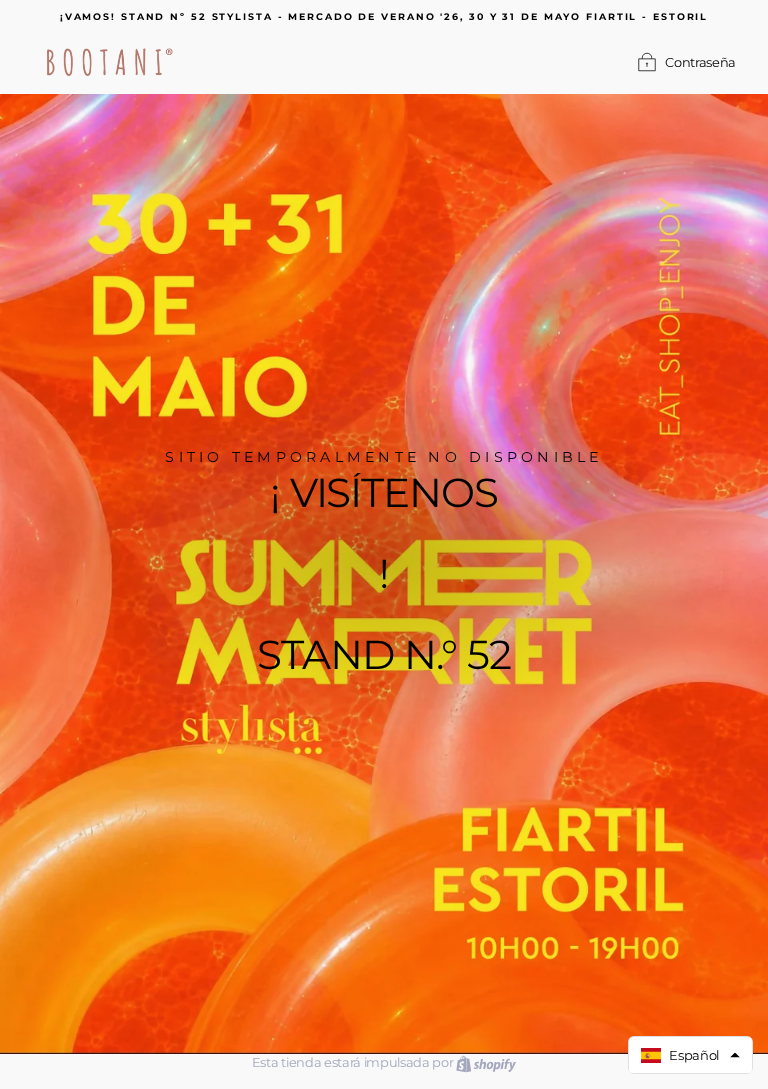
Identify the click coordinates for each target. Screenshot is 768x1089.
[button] (690, 1055)
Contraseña (700, 62)
